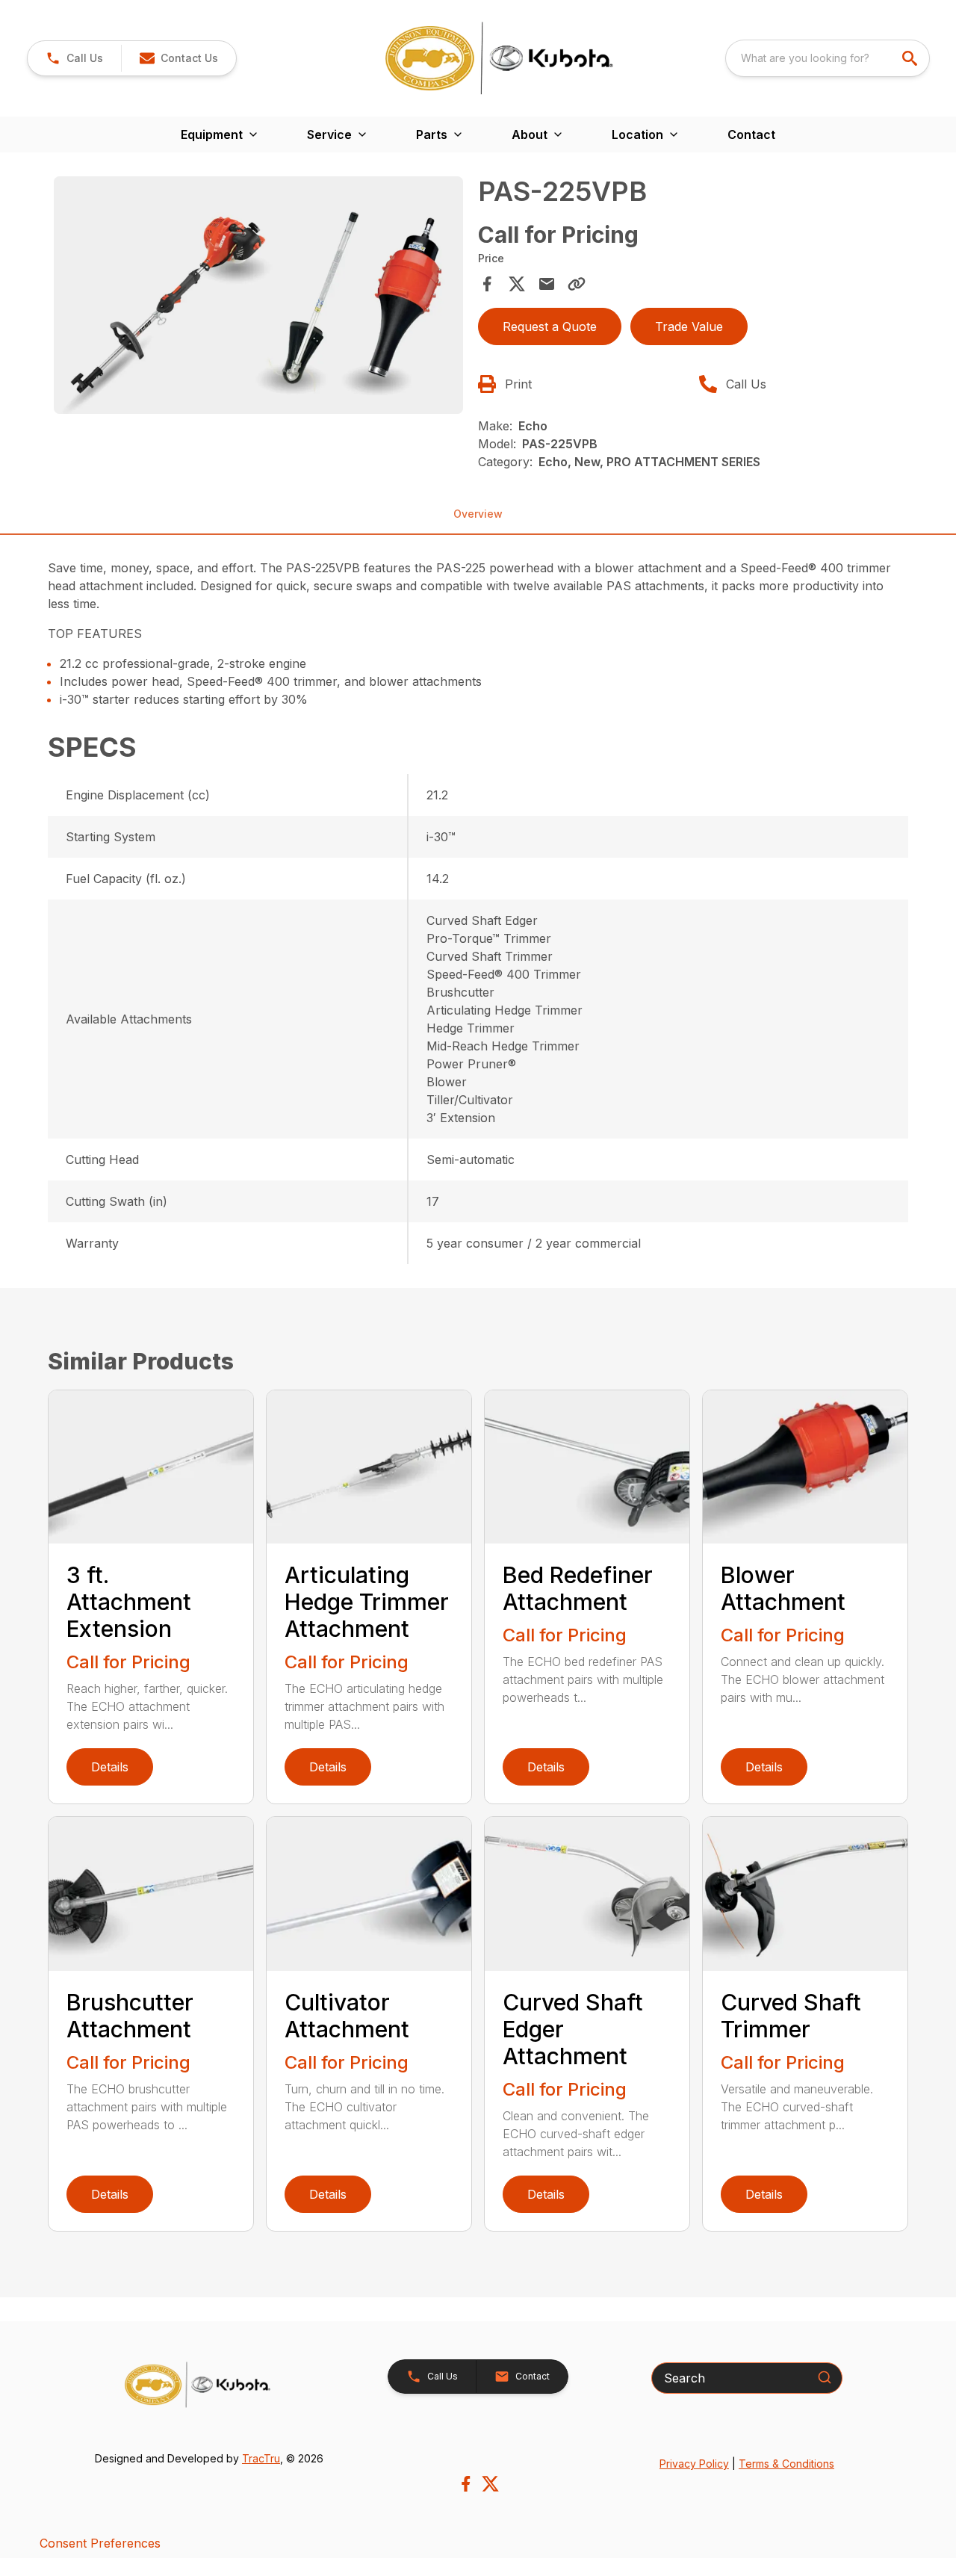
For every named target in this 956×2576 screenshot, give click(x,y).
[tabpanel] (258, 298)
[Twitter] (490, 2484)
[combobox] (828, 58)
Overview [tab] (478, 514)
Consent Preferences (100, 2543)
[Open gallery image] (258, 295)
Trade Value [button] (689, 326)
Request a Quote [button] (550, 326)
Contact (751, 134)
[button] (74, 58)
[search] (911, 58)
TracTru (261, 2458)
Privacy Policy (694, 2464)
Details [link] (110, 1767)
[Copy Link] (577, 284)
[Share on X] (517, 284)
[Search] (825, 2377)
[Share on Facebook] (487, 284)
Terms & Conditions (786, 2464)
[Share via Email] (547, 284)
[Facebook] (466, 2484)
